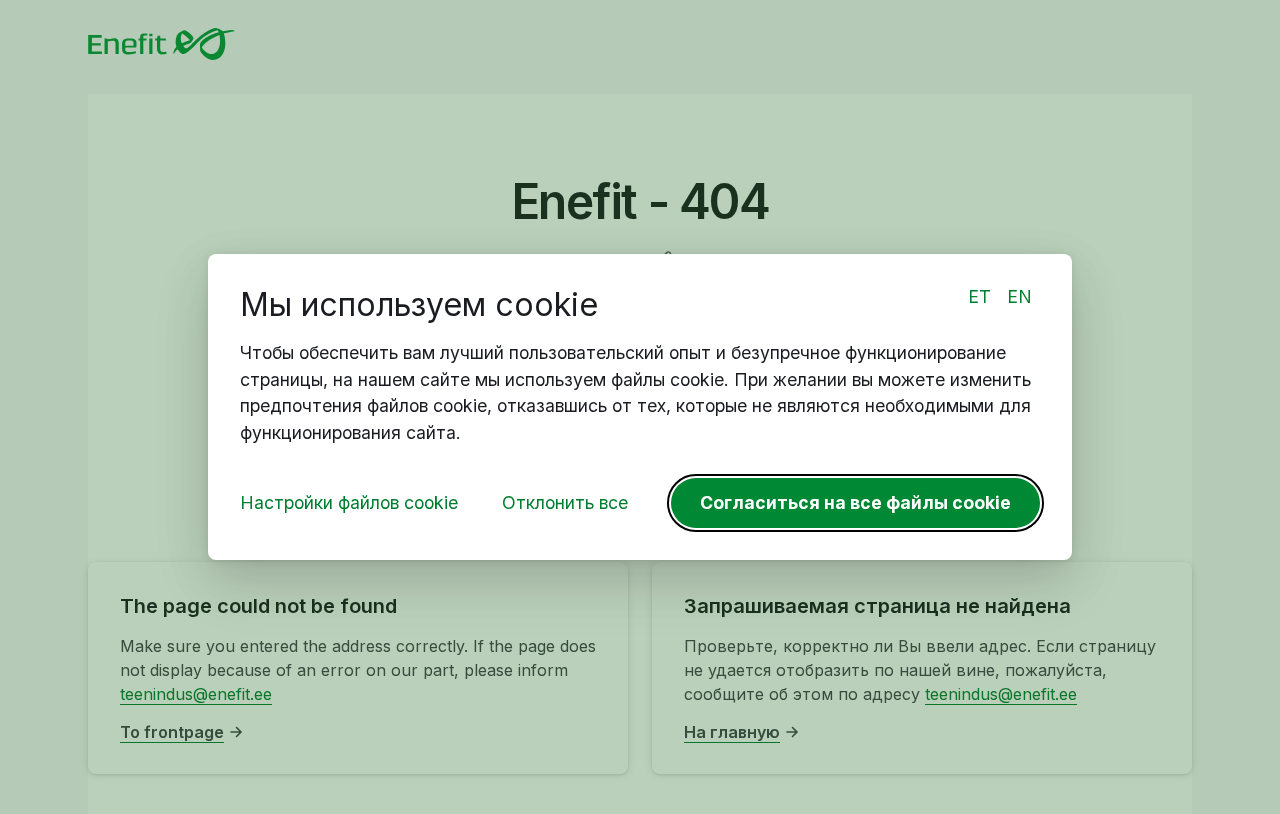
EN (1019, 296)
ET (979, 296)
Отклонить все (565, 502)
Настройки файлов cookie (349, 502)
